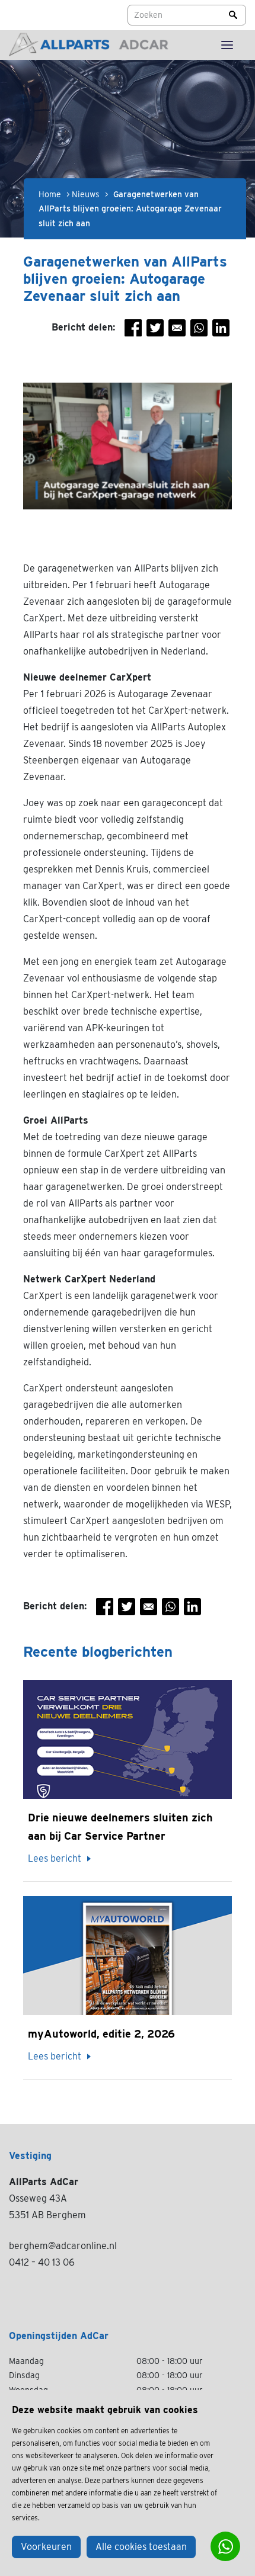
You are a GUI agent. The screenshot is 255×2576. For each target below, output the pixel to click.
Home (50, 194)
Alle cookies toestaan (141, 2547)
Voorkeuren (46, 2547)
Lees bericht (55, 1858)
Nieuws (86, 194)
